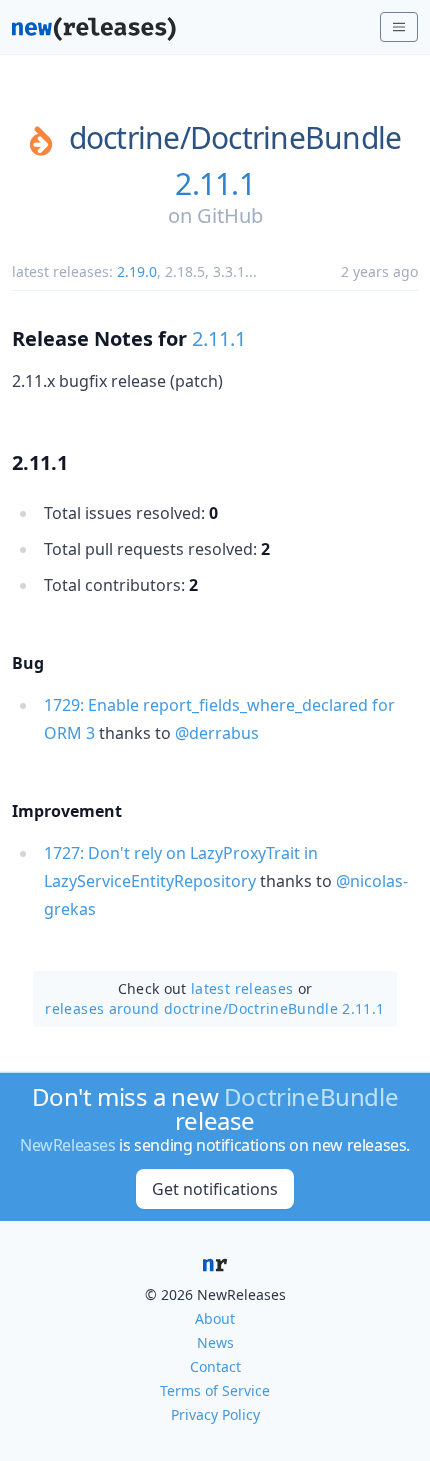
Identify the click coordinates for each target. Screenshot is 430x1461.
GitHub (230, 215)
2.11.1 (215, 184)
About (215, 1318)
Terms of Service (215, 1390)
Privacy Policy (215, 1414)
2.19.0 (137, 271)
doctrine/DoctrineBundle (235, 138)
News (215, 1342)
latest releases (242, 988)
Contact (215, 1366)
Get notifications (215, 1189)
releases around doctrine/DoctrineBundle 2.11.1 (214, 1008)
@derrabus (217, 733)
